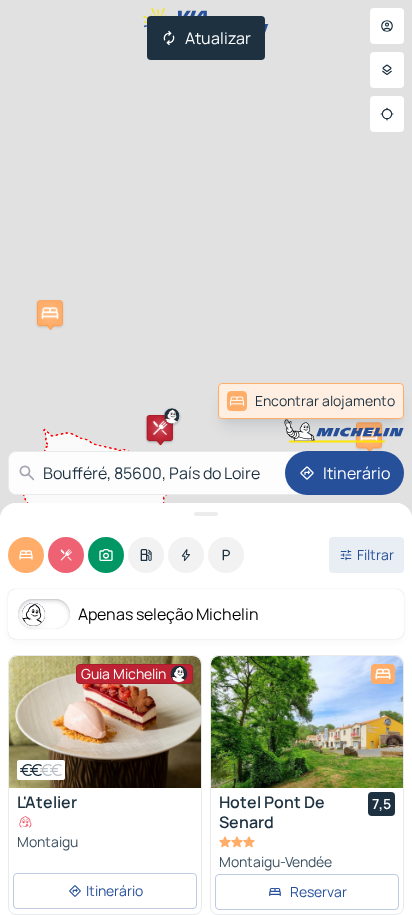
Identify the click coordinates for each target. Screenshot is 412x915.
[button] (50, 313)
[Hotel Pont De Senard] (307, 722)
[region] (105, 722)
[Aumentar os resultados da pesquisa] (206, 514)
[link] (311, 401)
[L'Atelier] (105, 722)
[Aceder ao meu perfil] (387, 26)
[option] (26, 555)
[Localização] (387, 114)
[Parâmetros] (387, 70)
